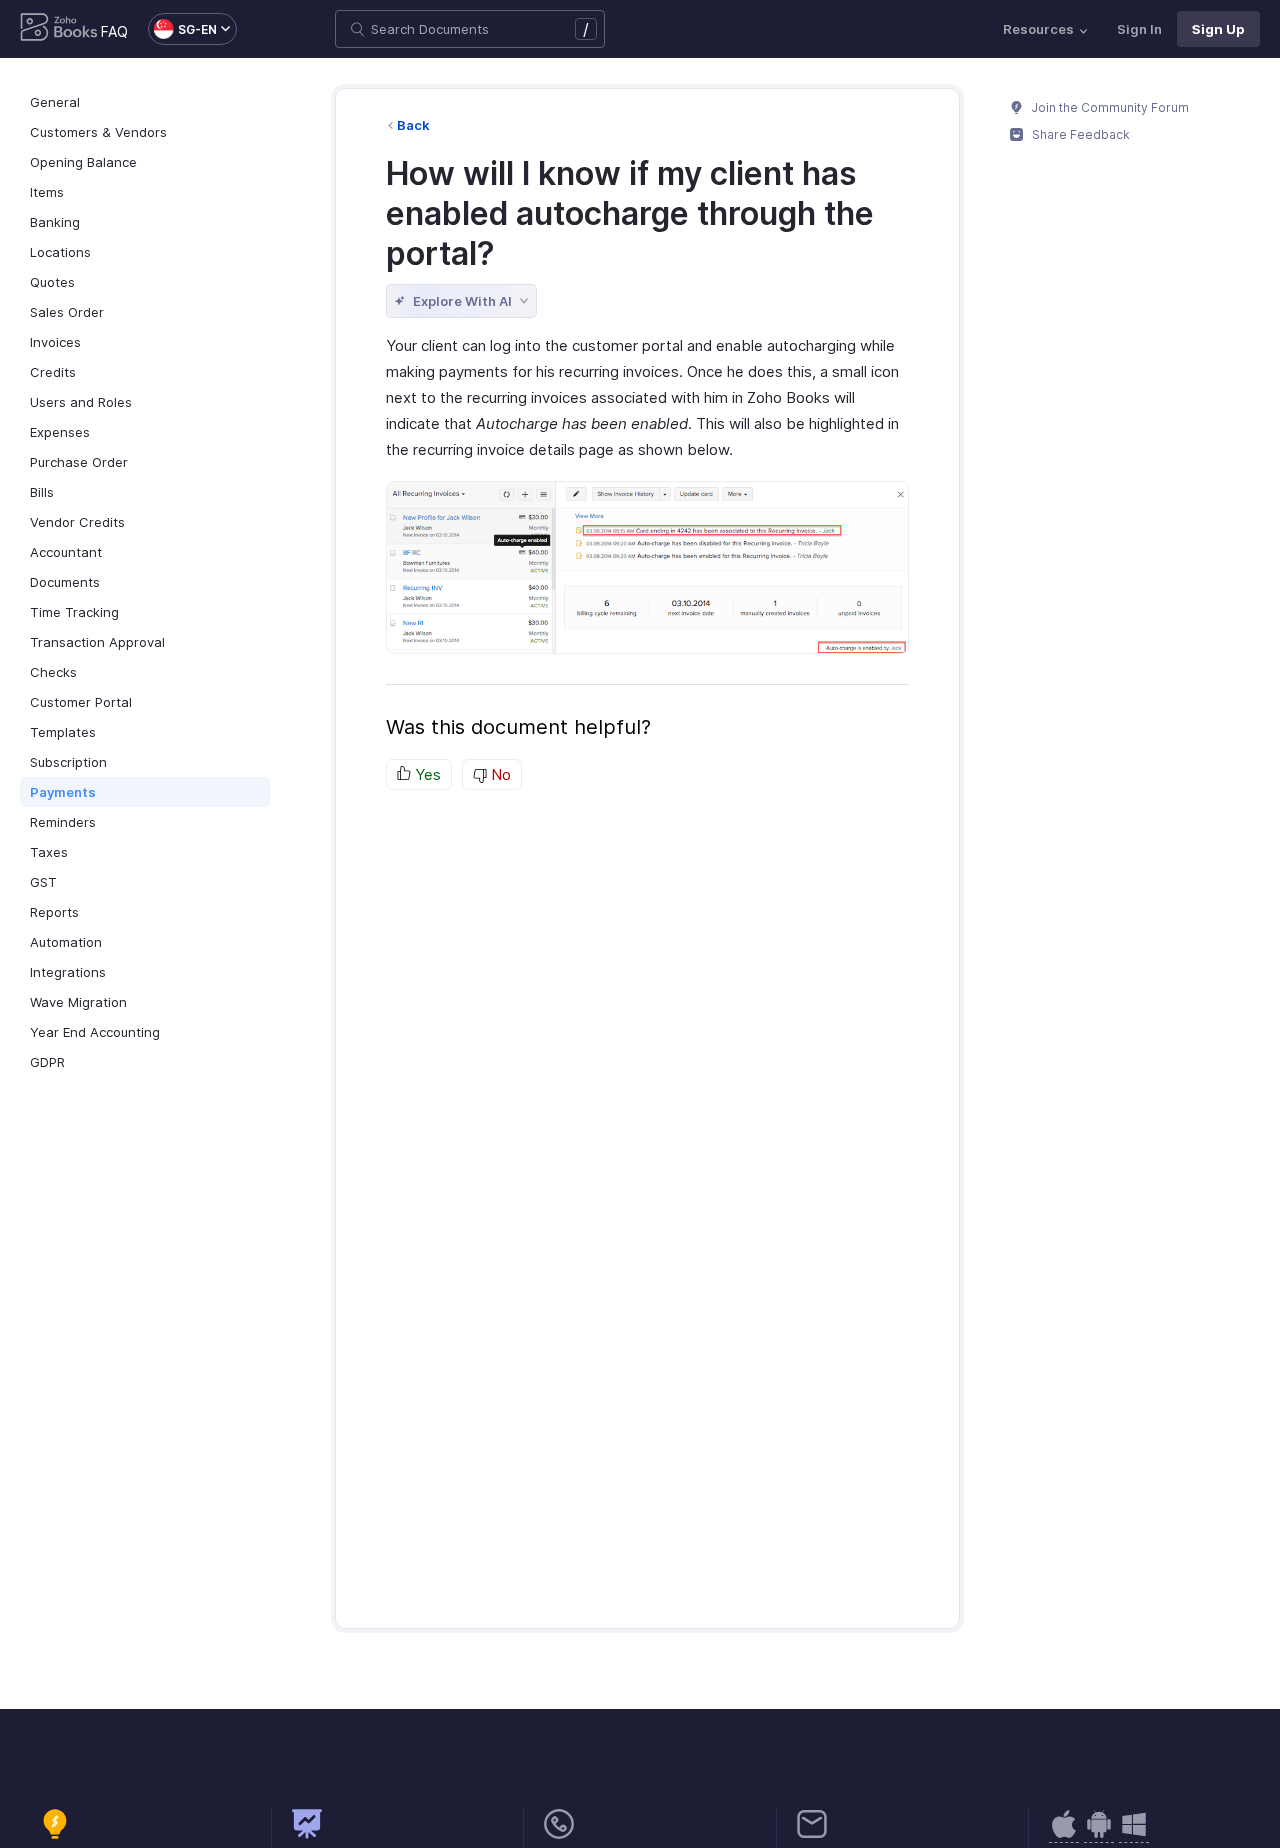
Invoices (55, 342)
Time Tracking (74, 612)
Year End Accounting (95, 1032)
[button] (182, 29)
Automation (66, 942)
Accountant (66, 552)
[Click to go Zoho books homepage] (59, 29)
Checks (53, 672)
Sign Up (1218, 29)
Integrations (68, 972)
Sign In (1139, 29)
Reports (54, 912)
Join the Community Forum (1109, 107)
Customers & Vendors (98, 132)
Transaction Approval (97, 642)
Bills (42, 492)
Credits (53, 372)
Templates (63, 732)
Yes (426, 774)
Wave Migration (78, 1002)
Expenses (60, 432)
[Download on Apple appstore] (1099, 1834)
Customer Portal (81, 702)
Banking (55, 222)
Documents (65, 582)
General (55, 102)
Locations (60, 252)
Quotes (52, 282)
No (499, 774)
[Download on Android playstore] (1064, 1834)
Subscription (68, 762)
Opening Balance (83, 162)
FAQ (114, 31)
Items (47, 192)
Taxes (49, 852)
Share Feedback (1079, 134)
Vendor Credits (77, 522)
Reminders (63, 822)
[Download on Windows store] (1134, 1834)
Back (413, 125)
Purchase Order (79, 462)
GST (43, 882)
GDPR (47, 1062)
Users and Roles (81, 402)
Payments (63, 792)
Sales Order (67, 312)
